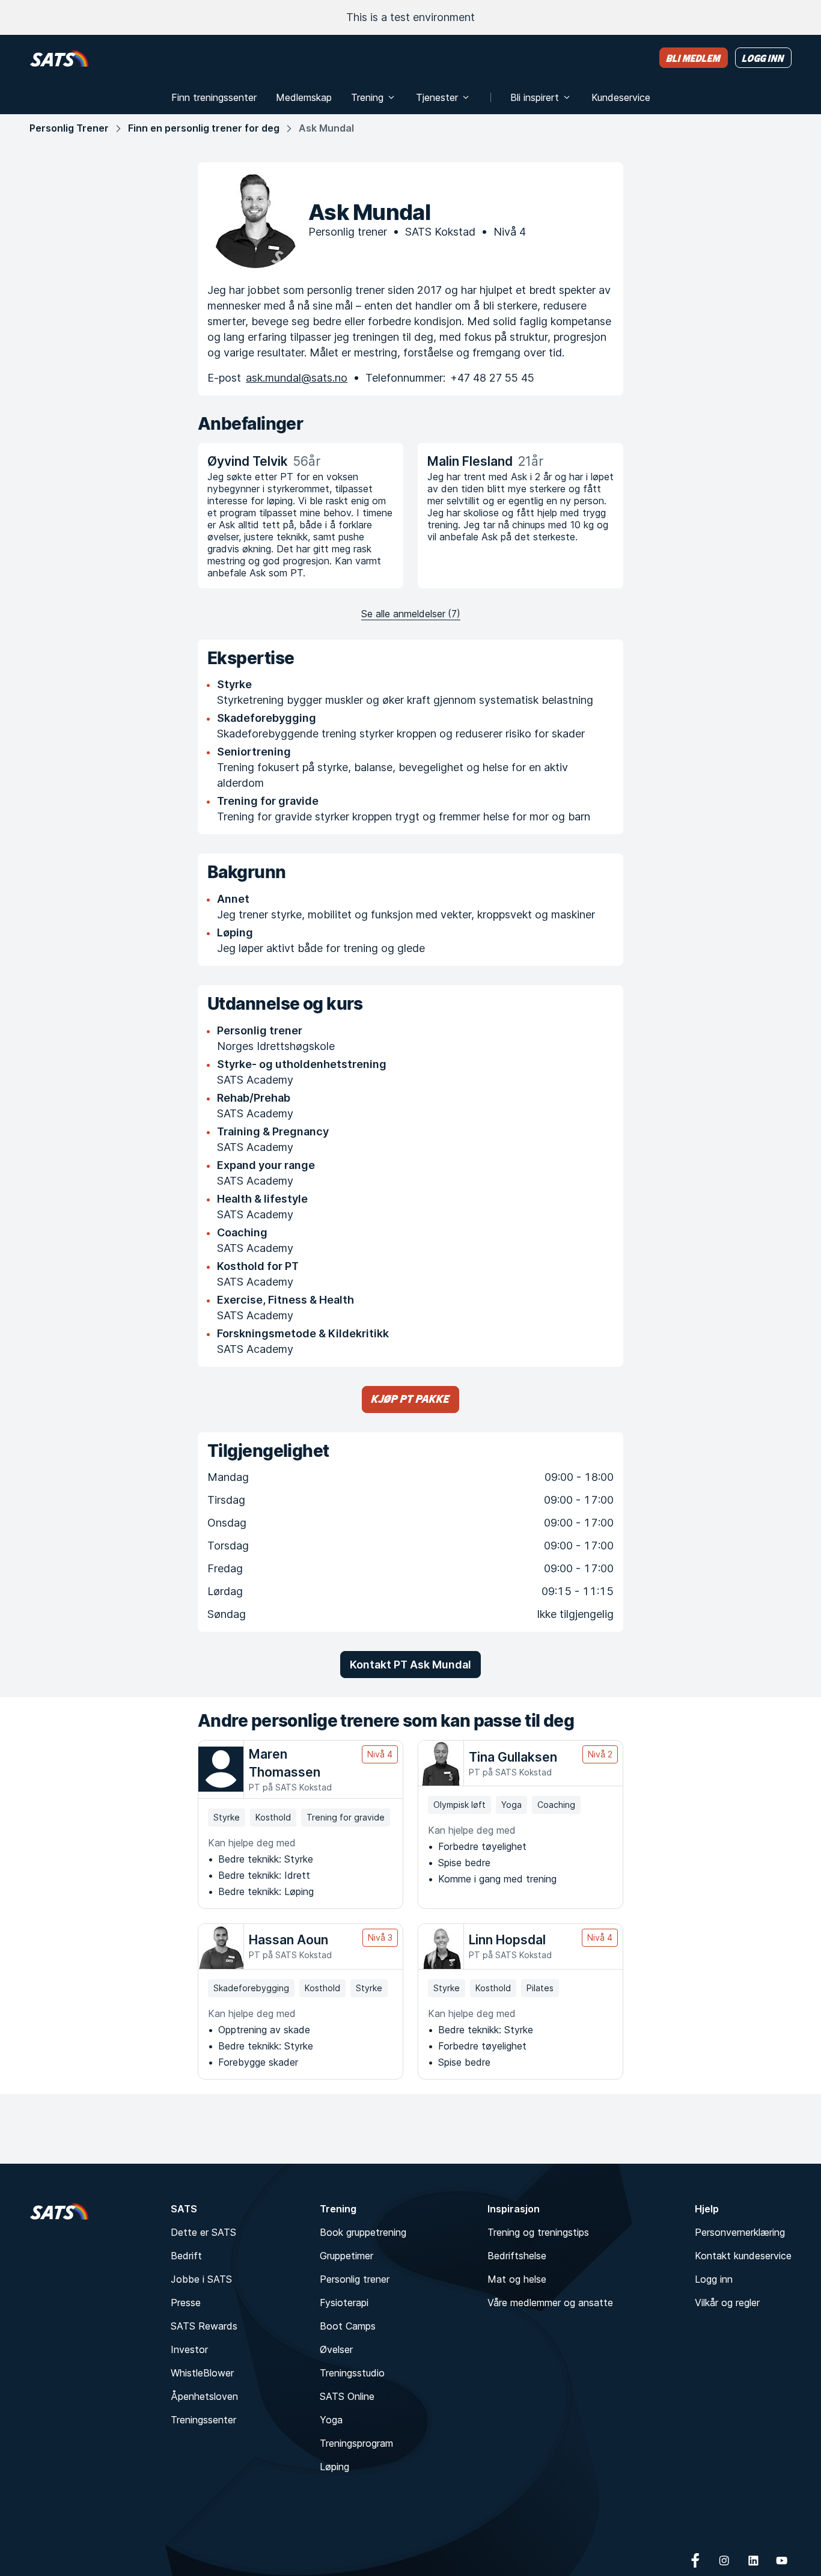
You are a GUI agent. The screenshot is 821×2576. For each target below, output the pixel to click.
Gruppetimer (346, 2256)
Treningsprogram (356, 2443)
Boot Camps (348, 2326)
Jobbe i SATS (201, 2279)
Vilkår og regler (727, 2303)
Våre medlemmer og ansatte (550, 2303)
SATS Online (347, 2396)
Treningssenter (203, 2420)
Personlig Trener (69, 128)
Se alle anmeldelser (411, 614)
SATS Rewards (204, 2326)
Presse (186, 2303)
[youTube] (782, 2560)
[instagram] (724, 2560)
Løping (334, 2467)
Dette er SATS (203, 2232)
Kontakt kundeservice (743, 2256)
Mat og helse (517, 2279)
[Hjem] (59, 58)
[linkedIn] (753, 2560)
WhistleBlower (202, 2373)
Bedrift (186, 2256)
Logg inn (714, 2279)
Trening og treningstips (538, 2232)
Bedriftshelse (517, 2256)
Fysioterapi (344, 2303)
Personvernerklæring (740, 2232)
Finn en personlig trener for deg (204, 128)
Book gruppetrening (363, 2232)
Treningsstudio (352, 2373)
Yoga (331, 2420)
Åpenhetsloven (204, 2396)
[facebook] (695, 2560)
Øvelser (336, 2349)
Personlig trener (355, 2279)
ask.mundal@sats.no (297, 378)
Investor (189, 2349)
